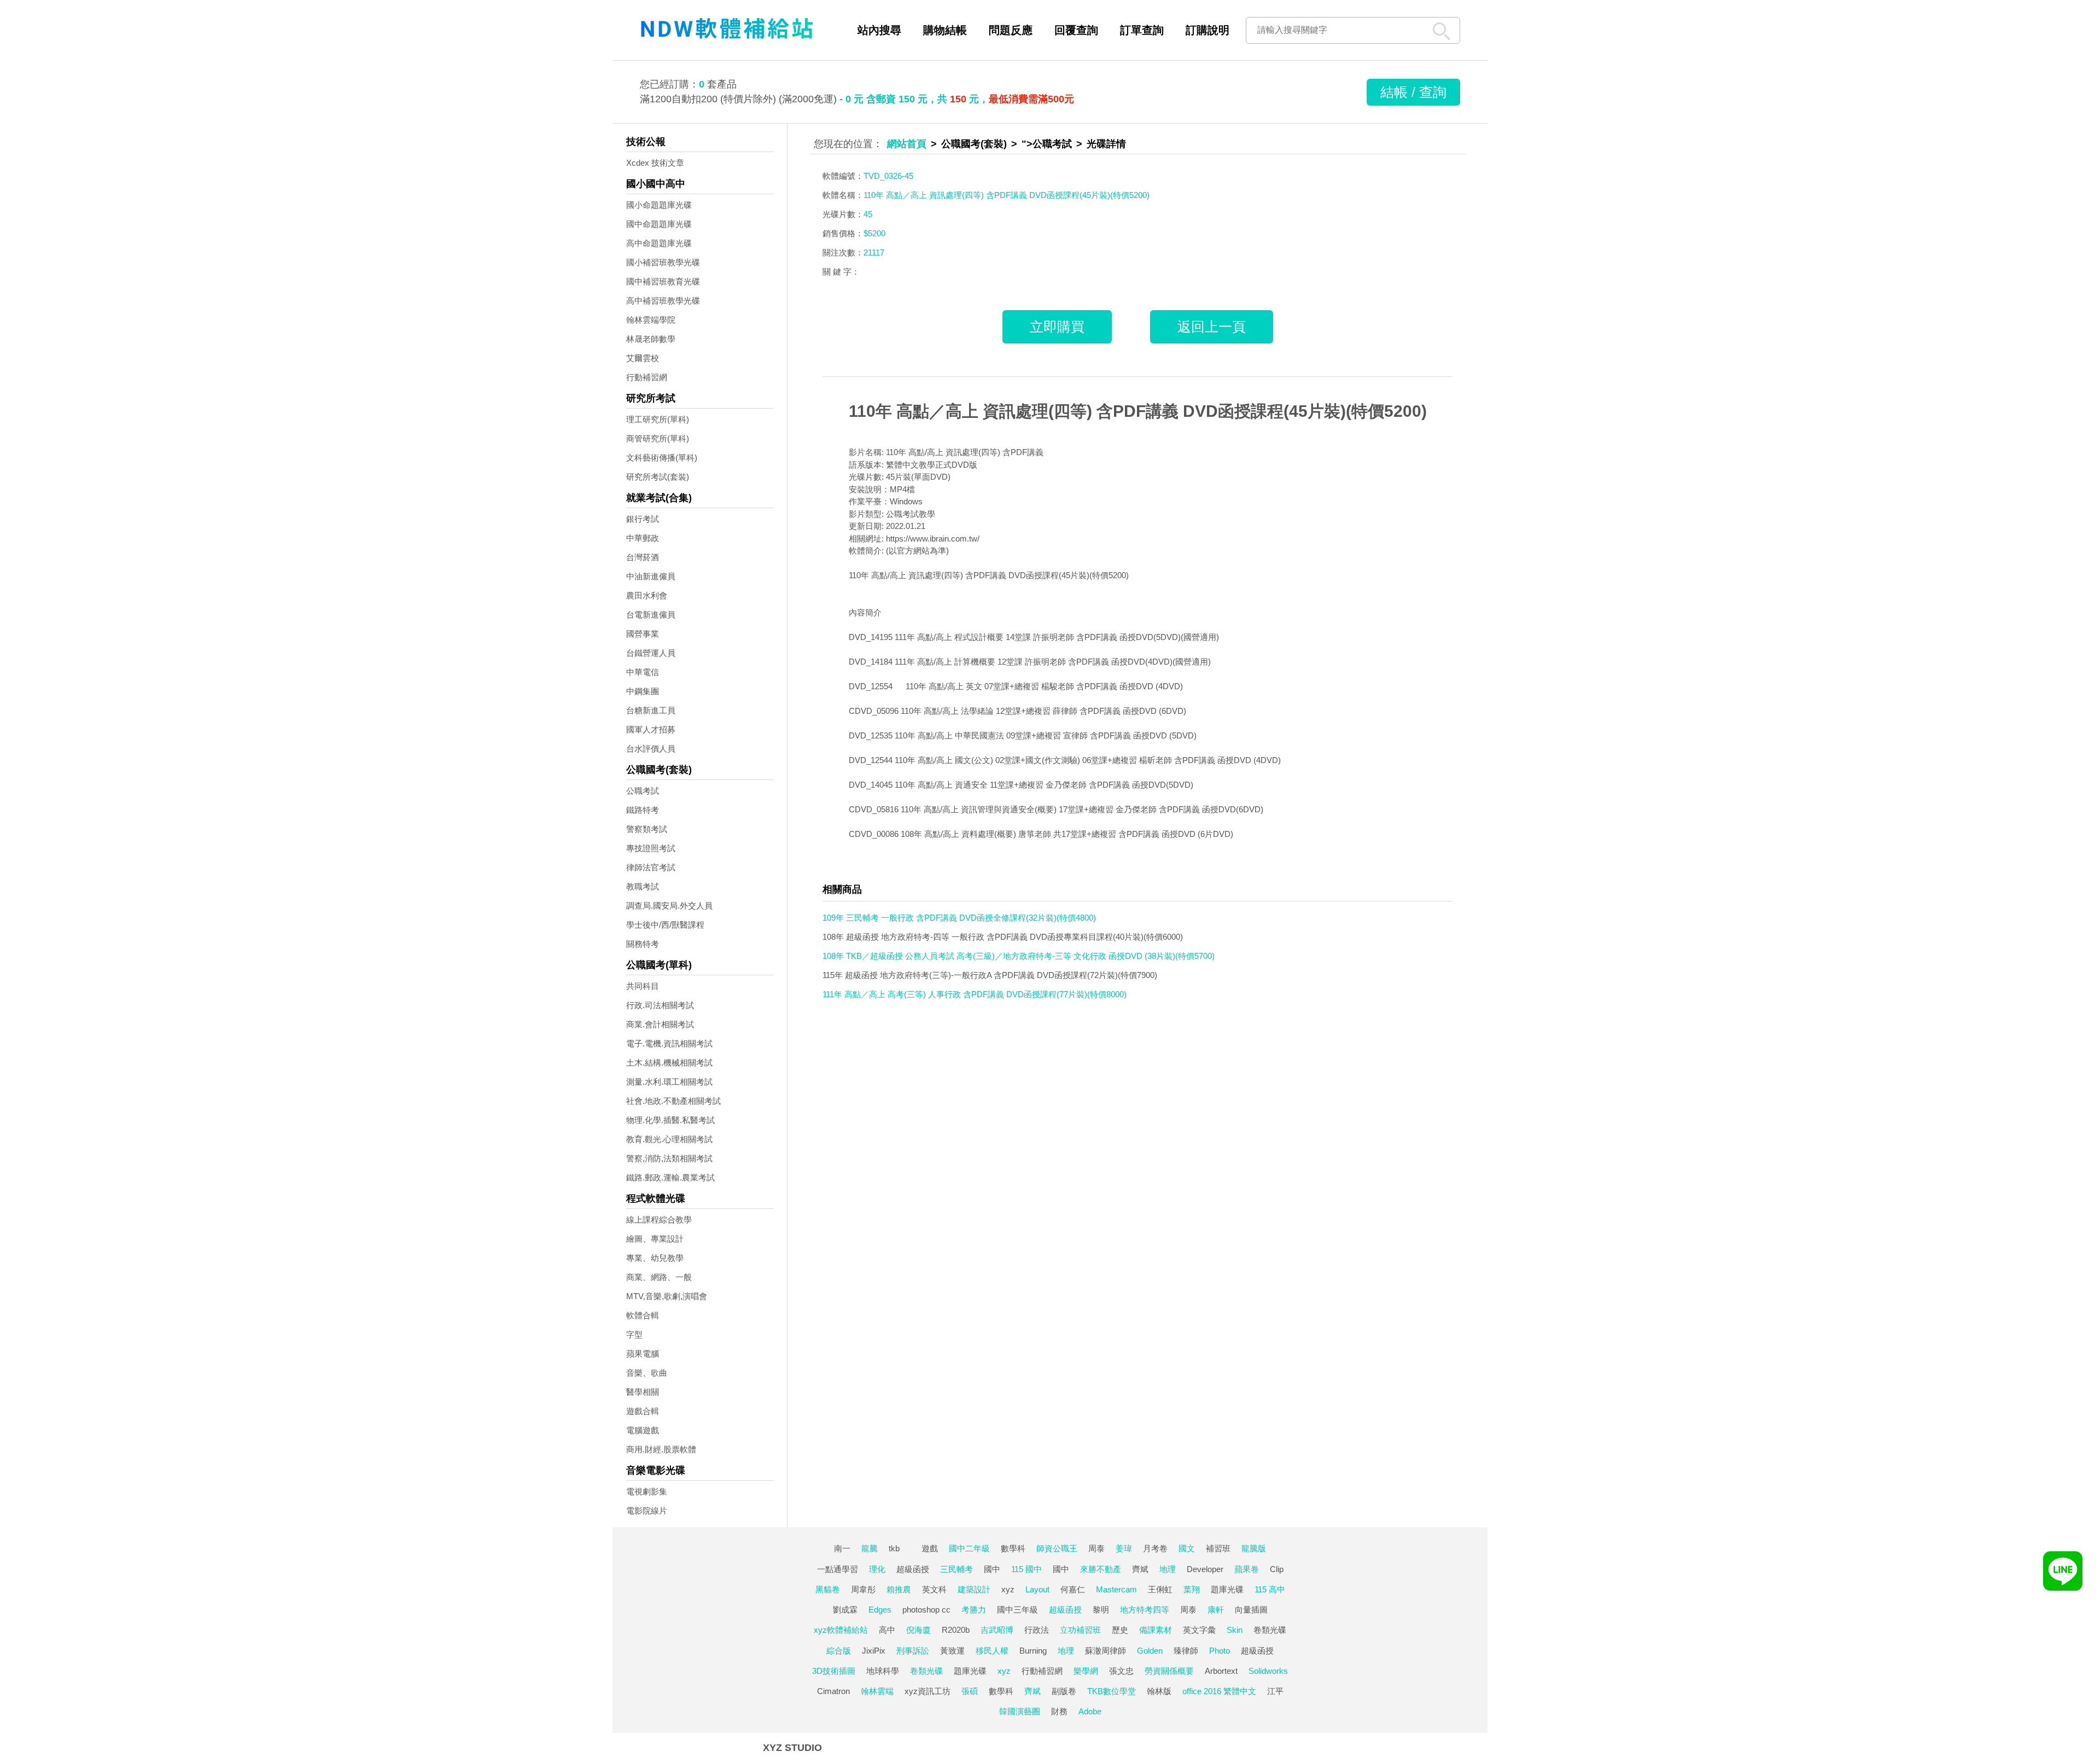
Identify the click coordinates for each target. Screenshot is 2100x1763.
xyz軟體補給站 (841, 1630)
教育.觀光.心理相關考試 (669, 1139)
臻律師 (1186, 1651)
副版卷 (1064, 1691)
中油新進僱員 (651, 576)
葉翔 (1192, 1589)
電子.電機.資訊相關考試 (669, 1043)
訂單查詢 (1142, 30)
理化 (877, 1569)
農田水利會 (647, 595)
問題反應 (1011, 30)
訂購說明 (1207, 30)
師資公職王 (1057, 1548)
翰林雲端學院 (651, 320)
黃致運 (952, 1651)
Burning (1033, 1651)
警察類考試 (647, 829)
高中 (887, 1630)
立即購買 (1057, 327)
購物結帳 (945, 30)
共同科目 (643, 986)
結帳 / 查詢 (1413, 92)
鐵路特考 (643, 810)
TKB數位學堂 (1112, 1691)
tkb (894, 1548)
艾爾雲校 (643, 358)
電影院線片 (647, 1511)
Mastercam (1116, 1589)
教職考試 (643, 886)
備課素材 (1156, 1630)
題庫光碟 (1227, 1589)
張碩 (970, 1691)
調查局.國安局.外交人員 (669, 906)
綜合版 (839, 1651)
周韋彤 (863, 1589)
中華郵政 (643, 538)
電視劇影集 (647, 1491)
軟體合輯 (643, 1315)
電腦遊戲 (643, 1430)
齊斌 (1140, 1569)
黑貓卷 (828, 1589)
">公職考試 (1047, 144)
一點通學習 (838, 1569)
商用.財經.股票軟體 (661, 1449)
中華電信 (643, 672)
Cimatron (833, 1691)
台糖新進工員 (651, 710)
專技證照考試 (651, 848)
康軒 (1216, 1610)
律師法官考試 (651, 867)
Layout (1037, 1589)
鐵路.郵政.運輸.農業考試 (670, 1177)
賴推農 (899, 1589)
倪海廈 (918, 1630)
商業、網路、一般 (659, 1277)
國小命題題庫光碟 (659, 205)
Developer (1205, 1569)
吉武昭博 (997, 1630)
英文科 (934, 1589)
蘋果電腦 (643, 1354)
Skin (1235, 1630)
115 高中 (1270, 1589)
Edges (880, 1610)
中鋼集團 (643, 691)
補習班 (1218, 1548)
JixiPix (874, 1651)
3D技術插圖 (834, 1671)
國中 (992, 1569)
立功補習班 (1080, 1630)
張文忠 (1121, 1671)
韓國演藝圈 (1020, 1711)
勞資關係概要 (1169, 1671)
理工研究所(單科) (658, 419)
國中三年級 (1017, 1610)
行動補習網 (647, 377)
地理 (1168, 1569)
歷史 (1120, 1630)
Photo (1220, 1651)
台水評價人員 (651, 749)
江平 (1275, 1691)
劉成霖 (845, 1610)
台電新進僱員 (651, 615)
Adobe (1090, 1711)
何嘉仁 (1073, 1589)
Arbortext (1221, 1671)
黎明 (1101, 1610)
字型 (634, 1334)
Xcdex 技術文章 (655, 163)
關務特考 (643, 944)
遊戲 (930, 1548)
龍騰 (870, 1548)
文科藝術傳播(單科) (662, 458)
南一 (842, 1548)
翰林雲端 (877, 1691)
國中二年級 (969, 1548)
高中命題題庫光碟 (659, 243)
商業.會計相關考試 (660, 1024)
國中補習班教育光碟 (663, 281)
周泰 (1096, 1548)
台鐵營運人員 (651, 653)
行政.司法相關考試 (660, 1005)
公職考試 (643, 791)
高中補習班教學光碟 (663, 301)
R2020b (956, 1630)
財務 (1059, 1711)
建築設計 (974, 1589)
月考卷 (1155, 1548)
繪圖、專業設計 (655, 1239)
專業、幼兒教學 (655, 1258)
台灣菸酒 (643, 557)
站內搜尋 (879, 30)
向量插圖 (1251, 1610)
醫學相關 (643, 1392)
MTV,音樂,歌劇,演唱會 (667, 1296)
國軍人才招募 (651, 729)
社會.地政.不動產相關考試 (673, 1101)
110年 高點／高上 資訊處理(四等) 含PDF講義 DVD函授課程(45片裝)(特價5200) (1138, 411)
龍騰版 (1254, 1548)
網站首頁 (907, 144)
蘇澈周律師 (1106, 1651)
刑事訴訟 (913, 1651)
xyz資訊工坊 (927, 1691)
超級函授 (913, 1569)
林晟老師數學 (651, 339)
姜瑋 (1124, 1548)
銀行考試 (643, 519)
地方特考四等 (1145, 1610)
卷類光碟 (1270, 1630)
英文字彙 (1199, 1630)
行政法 (1037, 1630)
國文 (1187, 1548)
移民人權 (992, 1651)
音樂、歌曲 (647, 1373)
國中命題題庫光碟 (659, 224)
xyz (1008, 1589)
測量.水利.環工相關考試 (669, 1082)
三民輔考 (956, 1569)
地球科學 (883, 1671)
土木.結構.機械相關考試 (669, 1063)
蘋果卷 (1247, 1569)
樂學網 (1086, 1671)
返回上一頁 (1212, 327)
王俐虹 (1160, 1589)
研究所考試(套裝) (658, 477)
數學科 (1013, 1548)
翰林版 (1159, 1691)
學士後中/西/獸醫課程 (665, 925)
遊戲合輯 (643, 1411)
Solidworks (1268, 1671)
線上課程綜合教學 (659, 1220)
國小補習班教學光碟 (663, 262)
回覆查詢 (1076, 30)
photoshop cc (926, 1610)
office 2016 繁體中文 (1219, 1691)
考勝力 (974, 1610)
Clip (1277, 1569)
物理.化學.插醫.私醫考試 (670, 1120)
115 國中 (1026, 1569)
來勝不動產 (1101, 1569)
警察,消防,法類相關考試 (669, 1158)
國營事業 (643, 634)
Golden (1150, 1651)
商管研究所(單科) (658, 438)
